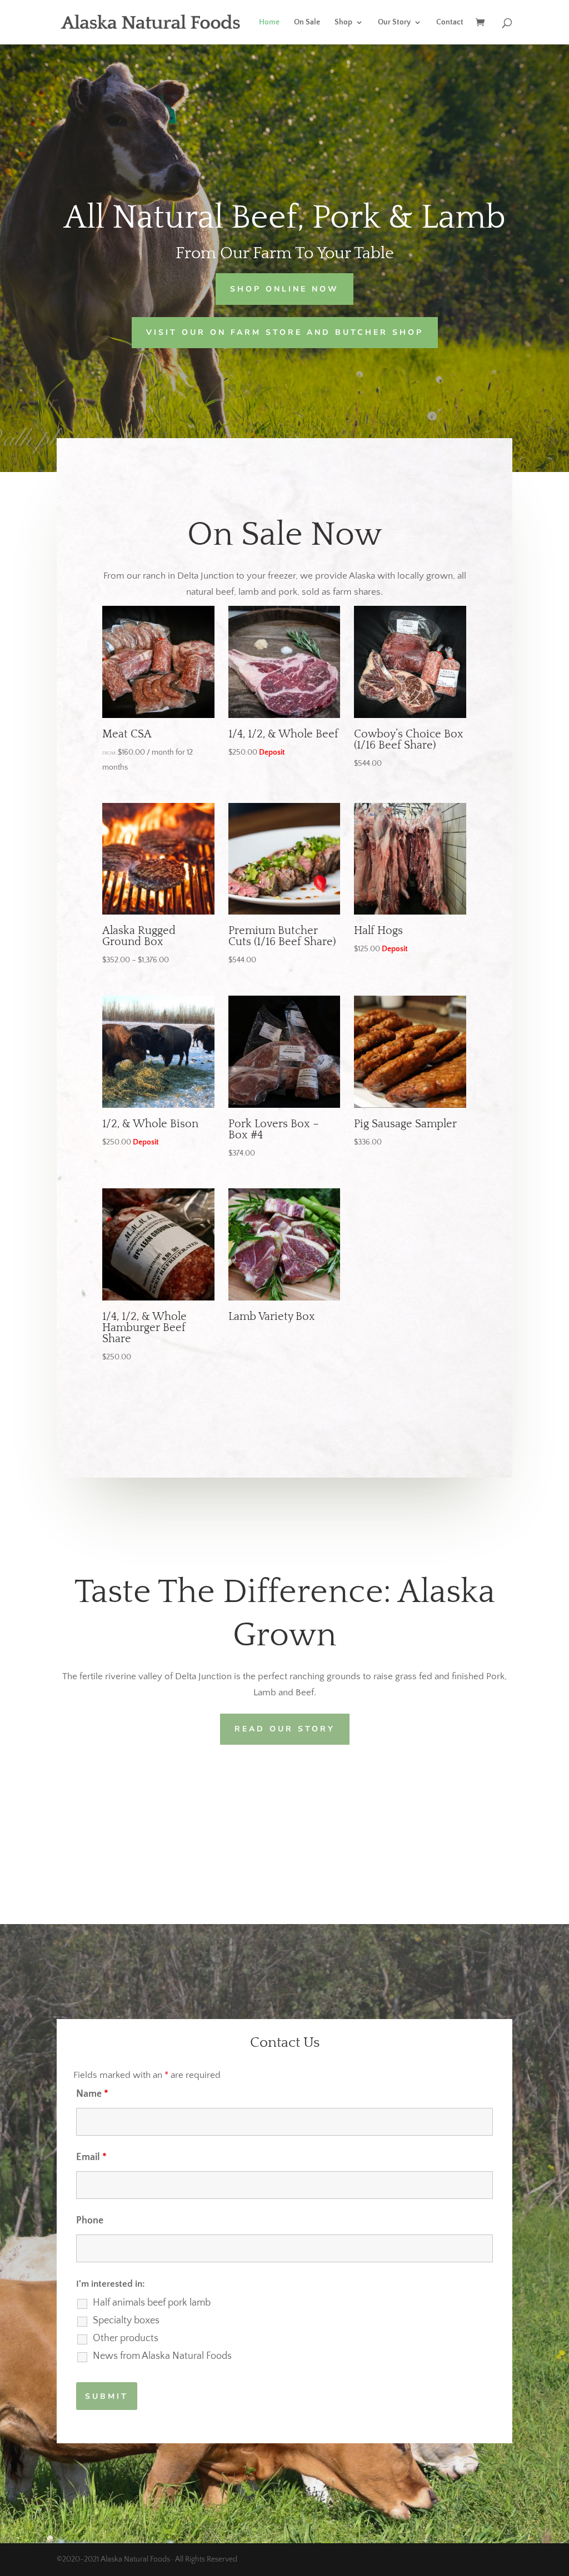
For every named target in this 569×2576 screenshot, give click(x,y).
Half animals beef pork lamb (152, 2303)
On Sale (307, 22)
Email (91, 2157)
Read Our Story (285, 1729)
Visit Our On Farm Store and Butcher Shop (285, 332)
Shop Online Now (284, 289)
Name (92, 2094)
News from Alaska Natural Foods (162, 2356)
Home (269, 22)
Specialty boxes (126, 2321)
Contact (450, 22)
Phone (90, 2221)
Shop (343, 22)
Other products (126, 2338)
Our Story (394, 22)
